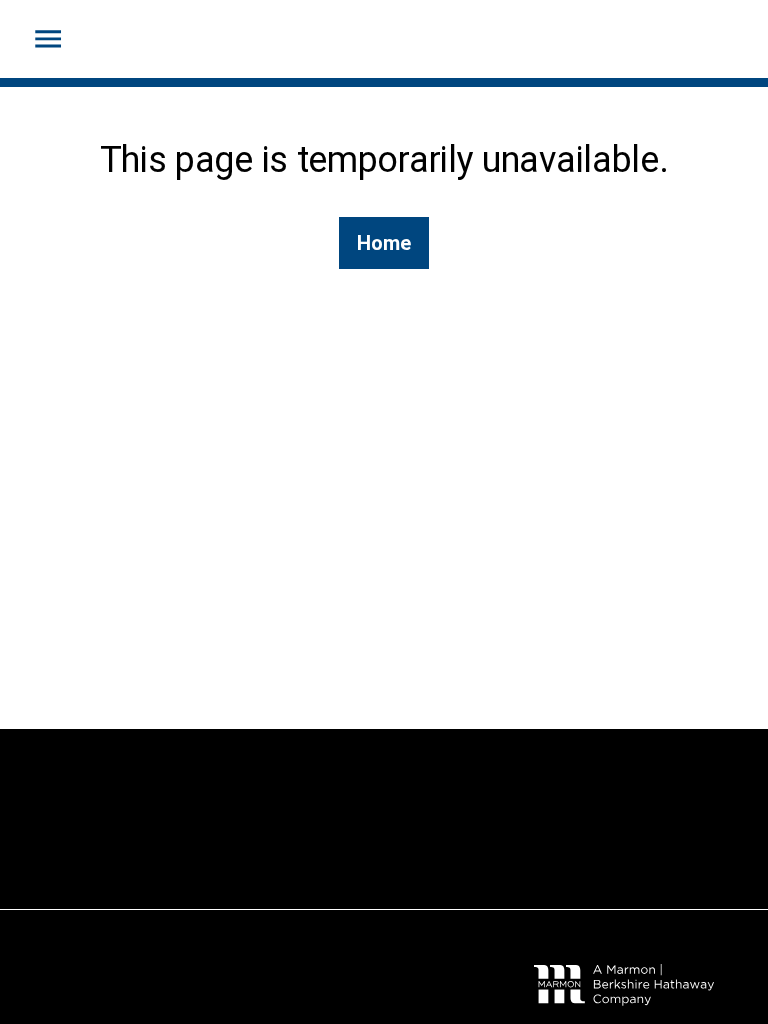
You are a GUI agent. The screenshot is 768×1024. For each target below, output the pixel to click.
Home (384, 243)
